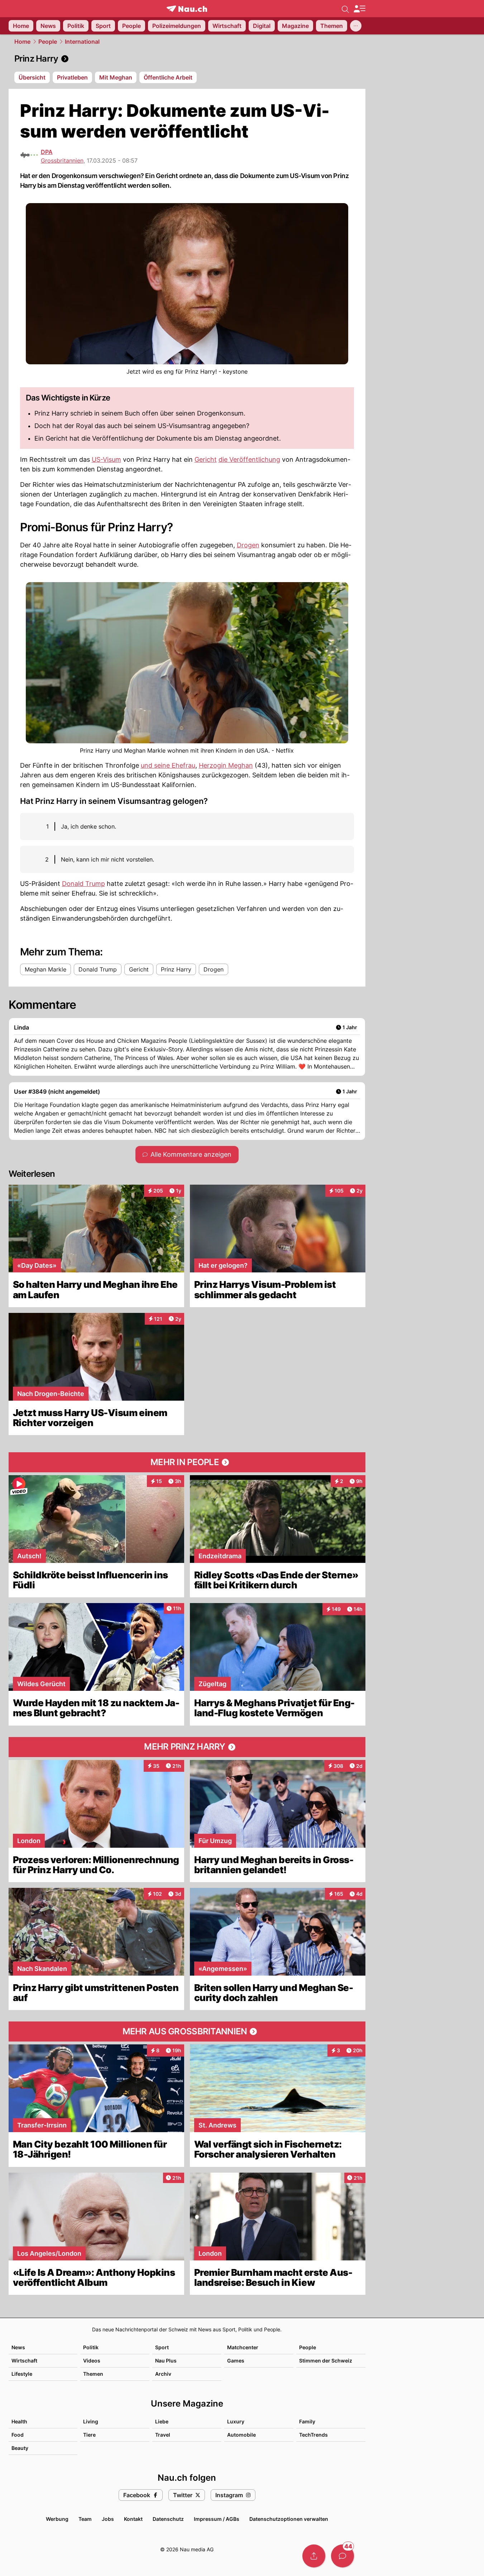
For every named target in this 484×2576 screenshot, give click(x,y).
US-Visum (106, 459)
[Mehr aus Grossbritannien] (187, 2031)
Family (307, 2421)
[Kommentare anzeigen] (342, 2556)
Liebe (162, 2421)
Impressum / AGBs (217, 2519)
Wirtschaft (24, 2361)
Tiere (89, 2435)
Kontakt (133, 2519)
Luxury (236, 2421)
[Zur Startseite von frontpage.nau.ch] (187, 9)
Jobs (108, 2519)
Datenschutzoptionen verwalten (289, 2519)
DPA (47, 152)
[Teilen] (314, 2556)
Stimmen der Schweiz (326, 2361)
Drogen (248, 545)
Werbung (57, 2519)
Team (85, 2519)
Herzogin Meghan (226, 765)
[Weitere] (356, 26)
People (48, 42)
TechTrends (313, 2435)
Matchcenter (243, 2347)
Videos (92, 2361)
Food (18, 2435)
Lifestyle (22, 2374)
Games (236, 2361)
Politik (91, 2347)
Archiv (163, 2374)
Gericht (206, 459)
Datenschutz (168, 2519)
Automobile (241, 2435)
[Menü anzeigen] (359, 9)
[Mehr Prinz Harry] (187, 1747)
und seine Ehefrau (168, 765)
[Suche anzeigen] (345, 9)
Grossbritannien (62, 160)
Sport (162, 2347)
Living (91, 2421)
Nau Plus (166, 2361)
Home (22, 42)
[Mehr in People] (187, 1462)
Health (19, 2421)
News (18, 2347)
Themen (93, 2374)
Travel (163, 2435)
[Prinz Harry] (187, 59)
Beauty (20, 2448)
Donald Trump (83, 884)
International (82, 42)
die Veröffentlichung (249, 459)
